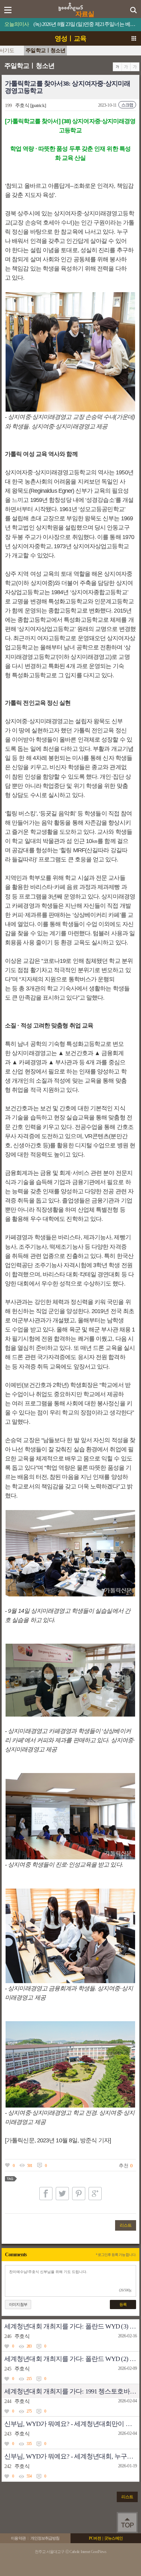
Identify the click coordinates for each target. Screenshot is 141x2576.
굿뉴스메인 (113, 2538)
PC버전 (95, 2538)
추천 (123, 2166)
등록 (123, 2305)
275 (29, 2411)
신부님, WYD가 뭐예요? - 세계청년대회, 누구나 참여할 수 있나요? (72, 2456)
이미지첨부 (18, 2305)
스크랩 (127, 105)
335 (29, 2444)
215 (29, 2379)
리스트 (126, 2225)
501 (30, 2166)
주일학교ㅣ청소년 (45, 50)
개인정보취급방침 (45, 2538)
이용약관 (18, 2538)
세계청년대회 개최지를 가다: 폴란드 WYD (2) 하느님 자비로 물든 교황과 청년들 (72, 2359)
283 (29, 2346)
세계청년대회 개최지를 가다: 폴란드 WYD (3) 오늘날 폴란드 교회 (72, 2326)
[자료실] (71, 5)
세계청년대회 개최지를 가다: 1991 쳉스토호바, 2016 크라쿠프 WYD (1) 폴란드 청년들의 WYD (72, 2391)
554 (29, 2476)
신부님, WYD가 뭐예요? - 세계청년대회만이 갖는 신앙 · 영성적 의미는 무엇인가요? (72, 2424)
